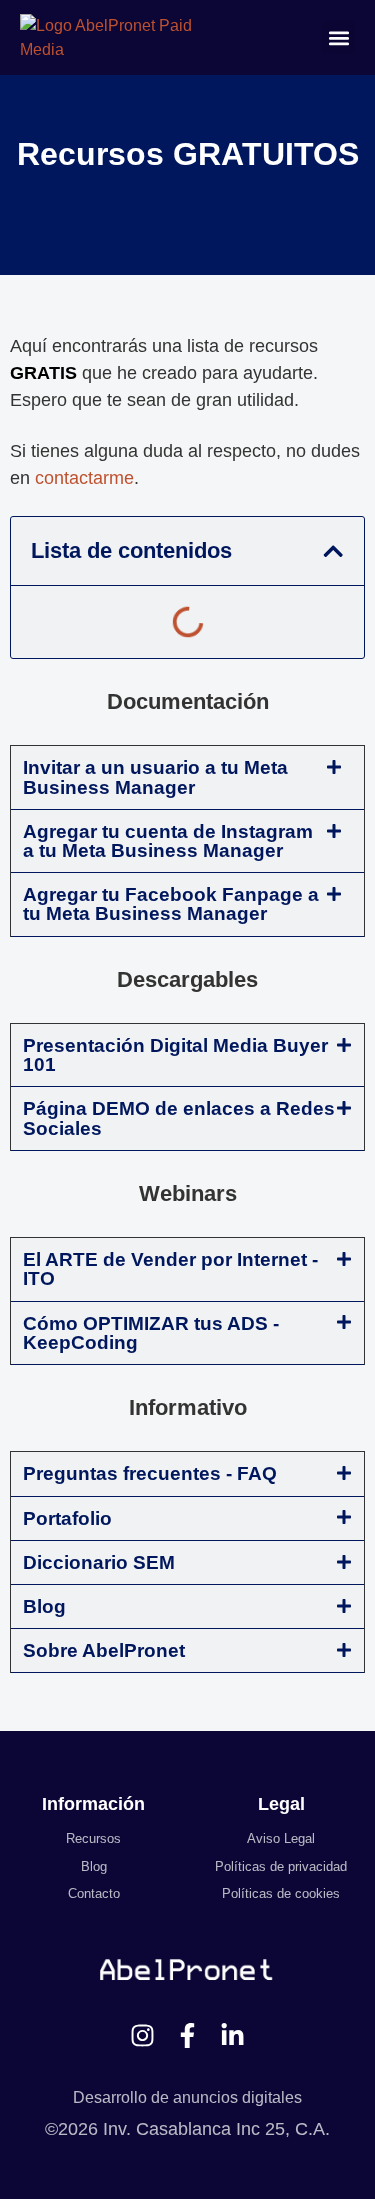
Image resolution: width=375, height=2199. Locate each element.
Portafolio (67, 1518)
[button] (338, 37)
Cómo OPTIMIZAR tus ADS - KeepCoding (151, 1333)
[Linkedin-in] (232, 2035)
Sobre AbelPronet (104, 1650)
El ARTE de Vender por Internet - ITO (170, 1269)
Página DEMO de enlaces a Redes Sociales (179, 1118)
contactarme (84, 478)
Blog (44, 1606)
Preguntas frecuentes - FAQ (150, 1473)
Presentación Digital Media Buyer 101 (175, 1055)
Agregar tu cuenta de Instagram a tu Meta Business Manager (168, 841)
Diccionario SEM (99, 1562)
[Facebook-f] (187, 2035)
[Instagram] (142, 2035)
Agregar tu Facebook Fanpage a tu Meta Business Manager (171, 904)
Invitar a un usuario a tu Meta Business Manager (155, 777)
